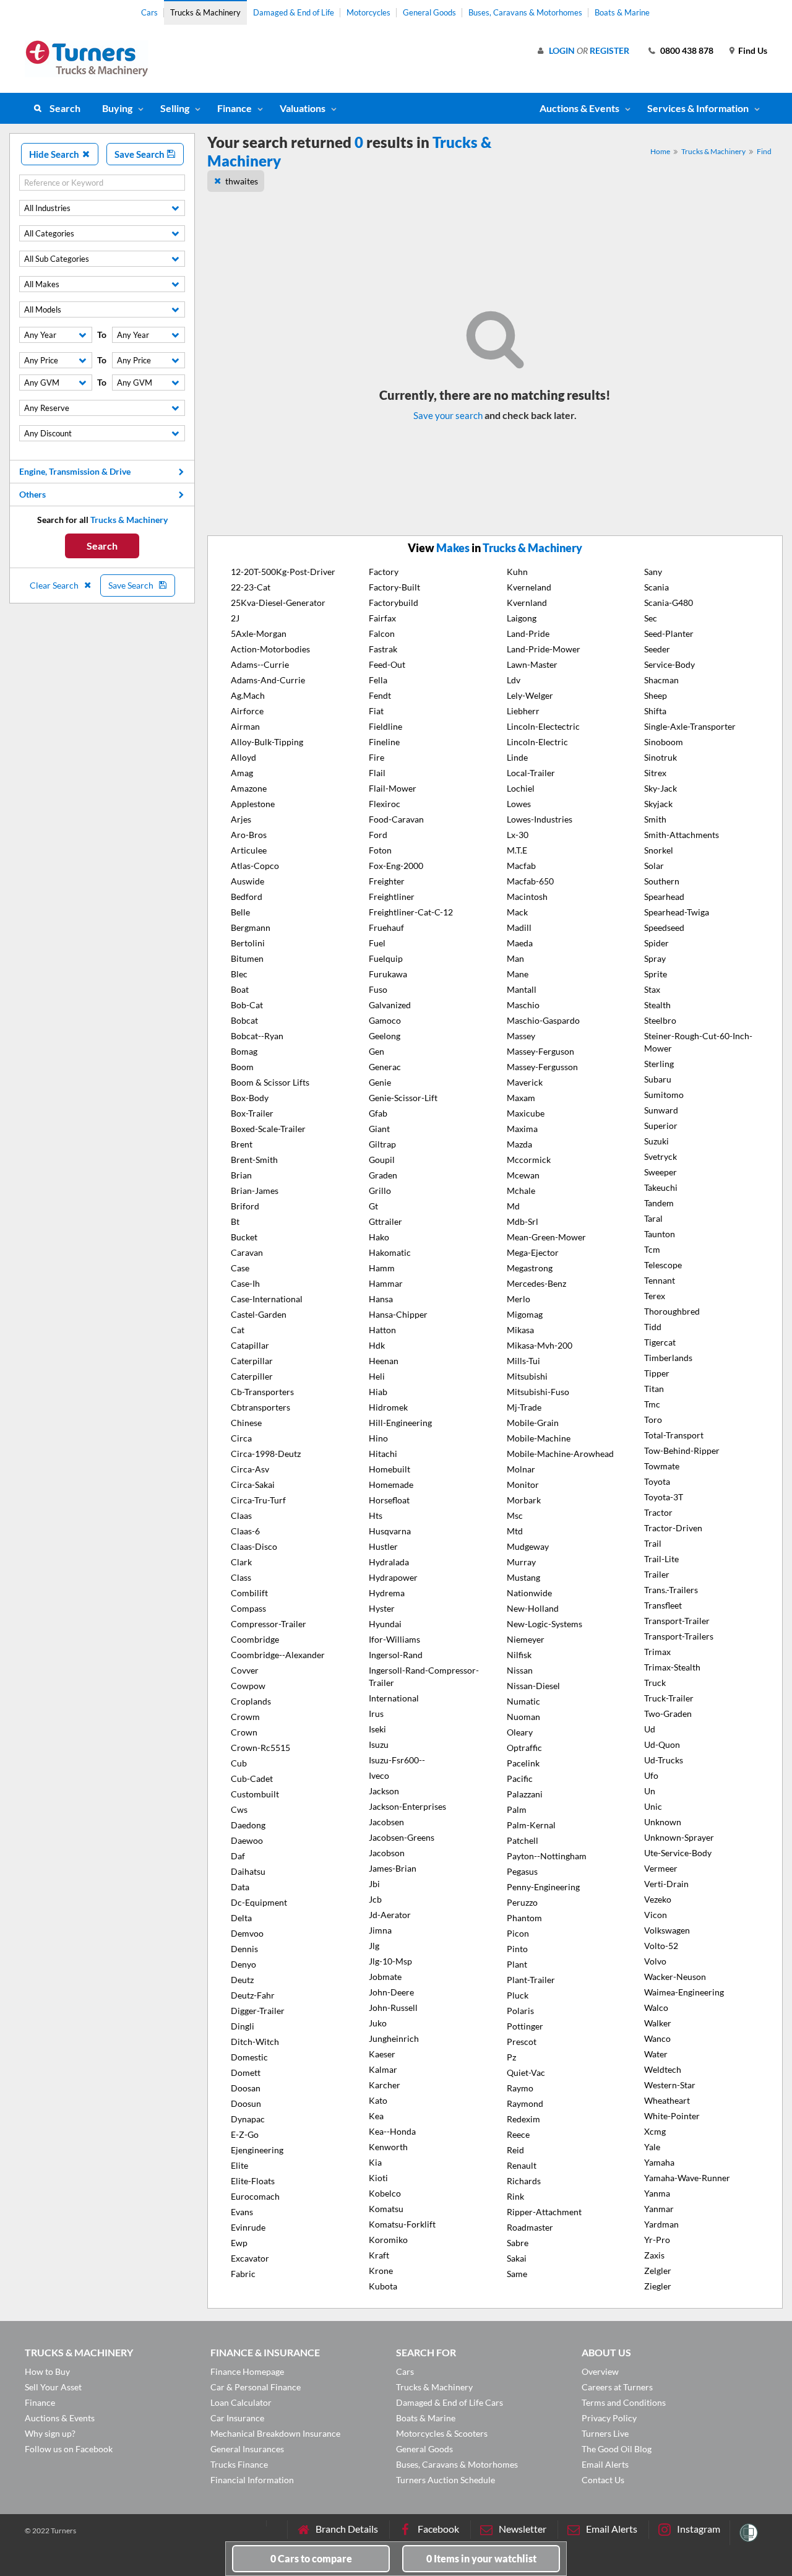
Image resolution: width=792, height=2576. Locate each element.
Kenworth (388, 2147)
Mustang (523, 1577)
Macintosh (527, 897)
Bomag (244, 1051)
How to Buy (47, 2371)
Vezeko (658, 1899)
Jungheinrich (394, 2038)
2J (235, 618)
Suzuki (656, 1141)
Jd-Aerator (390, 1915)
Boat (240, 989)
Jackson (384, 1791)
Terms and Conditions (624, 2402)
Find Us (753, 50)
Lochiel (521, 788)
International (394, 1698)
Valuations (303, 108)
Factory (384, 572)
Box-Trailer (252, 1113)
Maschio (523, 1005)
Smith (655, 819)
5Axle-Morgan (259, 633)
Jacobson (387, 1853)
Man (515, 958)
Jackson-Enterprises (407, 1806)
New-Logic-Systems (544, 1624)
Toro (653, 1420)
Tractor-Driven (673, 1528)
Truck (655, 1683)
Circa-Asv (250, 1469)
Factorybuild (394, 603)
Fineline (384, 742)
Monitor (523, 1485)
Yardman (661, 2224)
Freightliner (392, 897)
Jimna (380, 1930)
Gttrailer (385, 1221)
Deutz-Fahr (253, 1995)
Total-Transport (674, 1435)
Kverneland (529, 587)
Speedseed (664, 927)
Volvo (655, 1961)
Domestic (249, 2057)
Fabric (243, 2274)
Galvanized (390, 1005)
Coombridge (255, 1639)
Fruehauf (386, 927)
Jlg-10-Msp (390, 1961)
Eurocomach (255, 2196)
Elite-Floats (253, 2181)
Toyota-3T (664, 1497)
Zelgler (658, 2271)
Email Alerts (605, 2464)
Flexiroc (385, 804)
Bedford (247, 897)
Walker (658, 2023)
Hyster (382, 1608)
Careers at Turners (617, 2387)
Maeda (520, 943)
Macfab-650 (530, 881)
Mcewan (523, 1175)
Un (650, 1791)
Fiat (376, 711)
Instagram (699, 2529)
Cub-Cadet (252, 1779)
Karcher (385, 2085)
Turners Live (605, 2433)
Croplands (251, 1701)
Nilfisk (519, 1655)
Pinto (517, 1949)
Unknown (663, 1822)
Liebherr (523, 711)
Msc (515, 1515)
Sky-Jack (661, 788)
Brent (242, 1144)
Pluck (518, 1995)
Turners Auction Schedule (445, 2480)
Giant (379, 1129)
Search (65, 108)
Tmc (652, 1404)
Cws (239, 1809)
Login (562, 50)
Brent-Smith (254, 1160)
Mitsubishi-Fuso (538, 1392)
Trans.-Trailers (671, 1590)
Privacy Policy (609, 2418)
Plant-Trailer (531, 1980)
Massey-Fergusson (542, 1067)
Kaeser (382, 2054)
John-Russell (393, 2008)
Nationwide (529, 1593)
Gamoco (385, 1020)
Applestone (253, 804)
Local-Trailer (531, 773)
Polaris (520, 2011)
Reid (515, 2150)
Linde (517, 757)
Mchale (521, 1191)
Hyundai (385, 1624)
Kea (376, 2116)
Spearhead (664, 897)
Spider (656, 943)
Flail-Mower (393, 788)
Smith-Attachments (682, 835)
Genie (380, 1082)
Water (656, 2054)
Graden (383, 1175)
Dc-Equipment (259, 1902)
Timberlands (668, 1358)
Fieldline (385, 726)
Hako (379, 1237)
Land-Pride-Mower (544, 649)
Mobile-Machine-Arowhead (560, 1454)
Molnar (521, 1469)
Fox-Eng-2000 (396, 866)
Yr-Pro (657, 2240)
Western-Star (670, 2085)
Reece (518, 2134)
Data (240, 1887)
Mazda (519, 1144)
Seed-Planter (669, 633)
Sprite (656, 974)
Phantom (524, 1918)
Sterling (659, 1064)
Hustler (383, 1546)
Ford (378, 835)
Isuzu (379, 1744)
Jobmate (385, 1977)
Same (517, 2274)
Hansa (381, 1299)
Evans (242, 2212)
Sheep (656, 695)
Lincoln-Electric (537, 742)
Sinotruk (661, 757)
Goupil (382, 1160)
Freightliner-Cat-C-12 (411, 912)
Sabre (518, 2243)
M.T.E (517, 850)
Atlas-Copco (255, 866)
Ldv (514, 680)
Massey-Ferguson (540, 1051)
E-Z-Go (245, 2134)
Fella (378, 680)
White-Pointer (672, 2116)
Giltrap (382, 1144)
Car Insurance (237, 2418)
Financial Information (252, 2480)
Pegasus (522, 1871)
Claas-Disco (254, 1546)
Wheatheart (667, 2100)
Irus (376, 1714)
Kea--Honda (392, 2131)
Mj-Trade (524, 1407)
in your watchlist (481, 2558)
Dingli (243, 2026)
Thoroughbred (672, 1311)
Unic (653, 1806)
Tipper (657, 1373)
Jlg (374, 1946)
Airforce (247, 711)
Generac (385, 1067)
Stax (652, 989)
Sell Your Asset (53, 2387)
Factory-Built (394, 587)
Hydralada (389, 1562)
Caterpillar (252, 1361)
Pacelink (523, 1763)
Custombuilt (255, 1794)
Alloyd (243, 757)
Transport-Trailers (679, 1636)
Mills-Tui (523, 1361)
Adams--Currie (260, 664)
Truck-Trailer (669, 1698)
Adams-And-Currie (268, 680)
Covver (245, 1670)
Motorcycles (368, 12)
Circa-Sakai (253, 1485)
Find (764, 151)
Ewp (239, 2243)
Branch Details (347, 2529)
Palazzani (525, 1794)
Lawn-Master (532, 664)
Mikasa (520, 1330)
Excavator (250, 2258)
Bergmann (251, 927)
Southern (662, 881)
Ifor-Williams (394, 1639)
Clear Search (55, 585)
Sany (653, 572)
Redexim (523, 2119)
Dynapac (248, 2119)
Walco (656, 2008)
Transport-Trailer (677, 1621)
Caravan (247, 1252)
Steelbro (660, 1020)
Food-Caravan (396, 819)
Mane (518, 974)
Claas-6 (245, 1531)
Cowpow (248, 1686)
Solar (654, 866)
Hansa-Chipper (398, 1314)
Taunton (660, 1234)
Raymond (525, 2103)
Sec (651, 618)
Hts (376, 1515)
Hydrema (387, 1593)
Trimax (657, 1652)
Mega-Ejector (533, 1252)
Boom (242, 1067)
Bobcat (244, 1020)
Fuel (377, 943)
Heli (377, 1376)
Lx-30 (518, 835)
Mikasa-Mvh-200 (540, 1345)
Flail (377, 773)
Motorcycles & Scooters (442, 2433)
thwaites (242, 181)
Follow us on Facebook (69, 2449)
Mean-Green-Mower (546, 1237)
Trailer (657, 1574)
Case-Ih (245, 1283)
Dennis (244, 1949)
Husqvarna (390, 1531)
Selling (175, 108)
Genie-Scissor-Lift (403, 1098)
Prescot (522, 2042)
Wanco (657, 2038)
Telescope (663, 1265)
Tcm (652, 1249)
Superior (661, 1126)
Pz (511, 2057)
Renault (522, 2165)
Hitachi (383, 1454)
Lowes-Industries (540, 819)
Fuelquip (386, 958)
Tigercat (660, 1342)
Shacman (661, 680)
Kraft (379, 2255)
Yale (652, 2147)
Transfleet (663, 1605)
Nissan (520, 1670)
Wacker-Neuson (675, 1977)
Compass (248, 1608)
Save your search (448, 415)
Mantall (522, 989)
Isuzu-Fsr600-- (397, 1760)
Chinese (246, 1423)
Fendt (380, 695)
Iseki (377, 1729)
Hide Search (55, 154)
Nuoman (523, 1717)
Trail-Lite (661, 1559)
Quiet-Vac (526, 2072)
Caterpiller (252, 1376)
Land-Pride (528, 633)
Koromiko (388, 2240)
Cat (238, 1330)
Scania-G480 (669, 603)
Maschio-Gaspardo (543, 1020)
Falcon (382, 633)
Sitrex (655, 773)
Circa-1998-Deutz (266, 1454)
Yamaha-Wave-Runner (687, 2178)
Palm (517, 1809)
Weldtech (663, 2069)
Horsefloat (389, 1500)
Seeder (657, 649)
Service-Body (669, 664)
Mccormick (529, 1160)
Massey (521, 1036)
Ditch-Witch (255, 2042)
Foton (380, 850)
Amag (242, 773)
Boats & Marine (622, 12)
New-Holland (533, 1608)
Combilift (249, 1593)
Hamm (382, 1268)
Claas (241, 1515)
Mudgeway (528, 1546)
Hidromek (388, 1407)
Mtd (515, 1531)
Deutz (242, 1980)
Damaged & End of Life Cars (450, 2402)
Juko (378, 2023)
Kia (375, 2162)
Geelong (385, 1036)
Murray (521, 1562)
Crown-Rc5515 (260, 1748)
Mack (517, 912)
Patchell (523, 1840)
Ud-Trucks (664, 1760)
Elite (239, 2165)
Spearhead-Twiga (677, 912)
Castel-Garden (259, 1314)
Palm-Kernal (531, 1825)
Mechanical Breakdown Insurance (275, 2433)
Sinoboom (664, 742)
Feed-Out (387, 664)
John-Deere (391, 1992)
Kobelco (385, 2193)
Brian (241, 1175)
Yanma (657, 2193)
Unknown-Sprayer (679, 1837)
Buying (117, 108)
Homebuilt (390, 1469)
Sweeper (661, 1172)
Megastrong (530, 1268)
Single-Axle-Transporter (690, 726)
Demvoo (247, 1933)
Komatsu (386, 2209)
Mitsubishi (527, 1376)
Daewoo (247, 1840)
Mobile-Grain (533, 1423)
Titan (654, 1389)
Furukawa (388, 974)
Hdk (377, 1345)
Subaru (658, 1079)
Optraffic (524, 1748)
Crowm (245, 1717)
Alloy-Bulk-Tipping (267, 742)
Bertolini (248, 943)
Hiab (378, 1392)
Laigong (522, 618)
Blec (239, 974)
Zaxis (654, 2255)
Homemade (391, 1485)
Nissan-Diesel (533, 1686)
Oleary (520, 1732)
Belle (240, 912)
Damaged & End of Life (294, 12)
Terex (655, 1296)
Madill (519, 927)
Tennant (660, 1280)
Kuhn (517, 572)
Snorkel (659, 850)
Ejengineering (257, 2150)
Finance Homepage (247, 2371)
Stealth (657, 1005)
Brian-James (255, 1191)
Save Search (140, 154)
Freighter (387, 881)
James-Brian (393, 1868)
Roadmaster (530, 2227)
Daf (238, 1856)
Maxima (522, 1129)
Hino (378, 1438)
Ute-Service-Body (678, 1853)
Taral (653, 1218)
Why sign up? (50, 2433)
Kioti (378, 2178)
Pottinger (525, 2026)
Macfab (521, 866)
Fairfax (382, 618)
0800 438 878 (687, 50)
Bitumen (247, 958)
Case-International (267, 1299)
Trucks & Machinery (205, 12)
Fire (377, 757)
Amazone (249, 788)
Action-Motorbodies (270, 649)
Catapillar (250, 1345)
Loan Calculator (241, 2402)
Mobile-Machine (539, 1438)
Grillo (380, 1191)
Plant (517, 1964)
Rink (515, 2196)
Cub (239, 1763)
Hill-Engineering (400, 1423)
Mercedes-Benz (536, 1283)
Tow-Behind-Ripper (682, 1450)
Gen (377, 1051)
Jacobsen (386, 1822)
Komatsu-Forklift (402, 2224)
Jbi (374, 1884)
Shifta (655, 711)
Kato (378, 2100)
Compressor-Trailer (269, 1624)
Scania (656, 587)
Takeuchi (661, 1187)
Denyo (243, 1964)
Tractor (658, 1512)
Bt (235, 1221)
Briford (245, 1206)
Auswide (247, 881)
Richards (524, 2181)
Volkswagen (667, 1930)
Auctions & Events (60, 2418)
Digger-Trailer (258, 2011)
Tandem (659, 1203)
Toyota (657, 1481)
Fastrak (383, 649)
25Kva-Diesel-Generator (278, 603)
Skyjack (658, 804)
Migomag (525, 1314)
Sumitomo (664, 1095)
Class (241, 1577)
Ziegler (658, 2286)
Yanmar (659, 2209)
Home (660, 151)
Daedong (248, 1825)
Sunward (661, 1110)
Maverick (525, 1082)
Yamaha (659, 2162)
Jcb (375, 1899)
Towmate (662, 1466)
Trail (653, 1543)
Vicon (656, 1915)
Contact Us (603, 2480)
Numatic (523, 1701)
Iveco (379, 1775)
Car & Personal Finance (256, 2387)
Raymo (520, 2088)
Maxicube (526, 1113)
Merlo (519, 1299)
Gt (373, 1206)
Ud (650, 1729)
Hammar (386, 1283)
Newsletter (523, 2529)
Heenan (384, 1361)
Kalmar (383, 2069)
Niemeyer (526, 1639)
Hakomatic (390, 1252)
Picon (518, 1933)
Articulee (249, 850)
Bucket (244, 1237)
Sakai (517, 2258)
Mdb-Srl (523, 1221)
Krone (381, 2271)
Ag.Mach (248, 695)
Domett (246, 2072)
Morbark (524, 1500)
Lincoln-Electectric (543, 726)
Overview (600, 2371)
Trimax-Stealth (672, 1667)
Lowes (519, 804)
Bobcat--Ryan (257, 1036)
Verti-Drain (666, 1884)
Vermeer (661, 1868)
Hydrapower (393, 1577)
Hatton (382, 1330)
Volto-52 (661, 1946)
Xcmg (655, 2131)
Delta (241, 1918)
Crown (244, 1732)
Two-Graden (668, 1714)
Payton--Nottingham (547, 1856)
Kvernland (527, 603)
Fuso (378, 989)
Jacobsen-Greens (402, 1837)
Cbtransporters (260, 1407)
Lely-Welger (530, 695)
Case (240, 1268)
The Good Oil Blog (617, 2449)
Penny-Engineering (543, 1887)
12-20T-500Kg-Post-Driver (283, 572)
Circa (241, 1438)
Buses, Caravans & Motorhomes (525, 12)
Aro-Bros (249, 835)
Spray (655, 958)
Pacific (520, 1779)
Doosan (246, 2088)
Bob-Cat (247, 1005)
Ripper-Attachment (544, 2212)
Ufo (651, 1775)
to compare (311, 2558)
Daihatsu (248, 1871)
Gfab (378, 1113)
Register (609, 50)
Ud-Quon (662, 1744)
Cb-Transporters (262, 1392)
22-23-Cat (251, 587)
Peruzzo (522, 1902)
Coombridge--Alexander (278, 1655)
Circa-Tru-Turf (258, 1500)
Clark (241, 1562)
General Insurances (247, 2449)
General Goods (429, 12)
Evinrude (248, 2227)
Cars (149, 12)
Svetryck (661, 1156)
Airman (245, 726)
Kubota (383, 2286)
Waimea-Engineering (684, 1992)
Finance (235, 108)
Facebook (438, 2529)
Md (513, 1206)
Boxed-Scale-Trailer (268, 1129)
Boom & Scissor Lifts (270, 1082)
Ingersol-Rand (396, 1655)
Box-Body (250, 1098)
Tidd (653, 1327)
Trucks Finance (239, 2464)
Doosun (246, 2103)
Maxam (521, 1098)
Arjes (241, 819)
